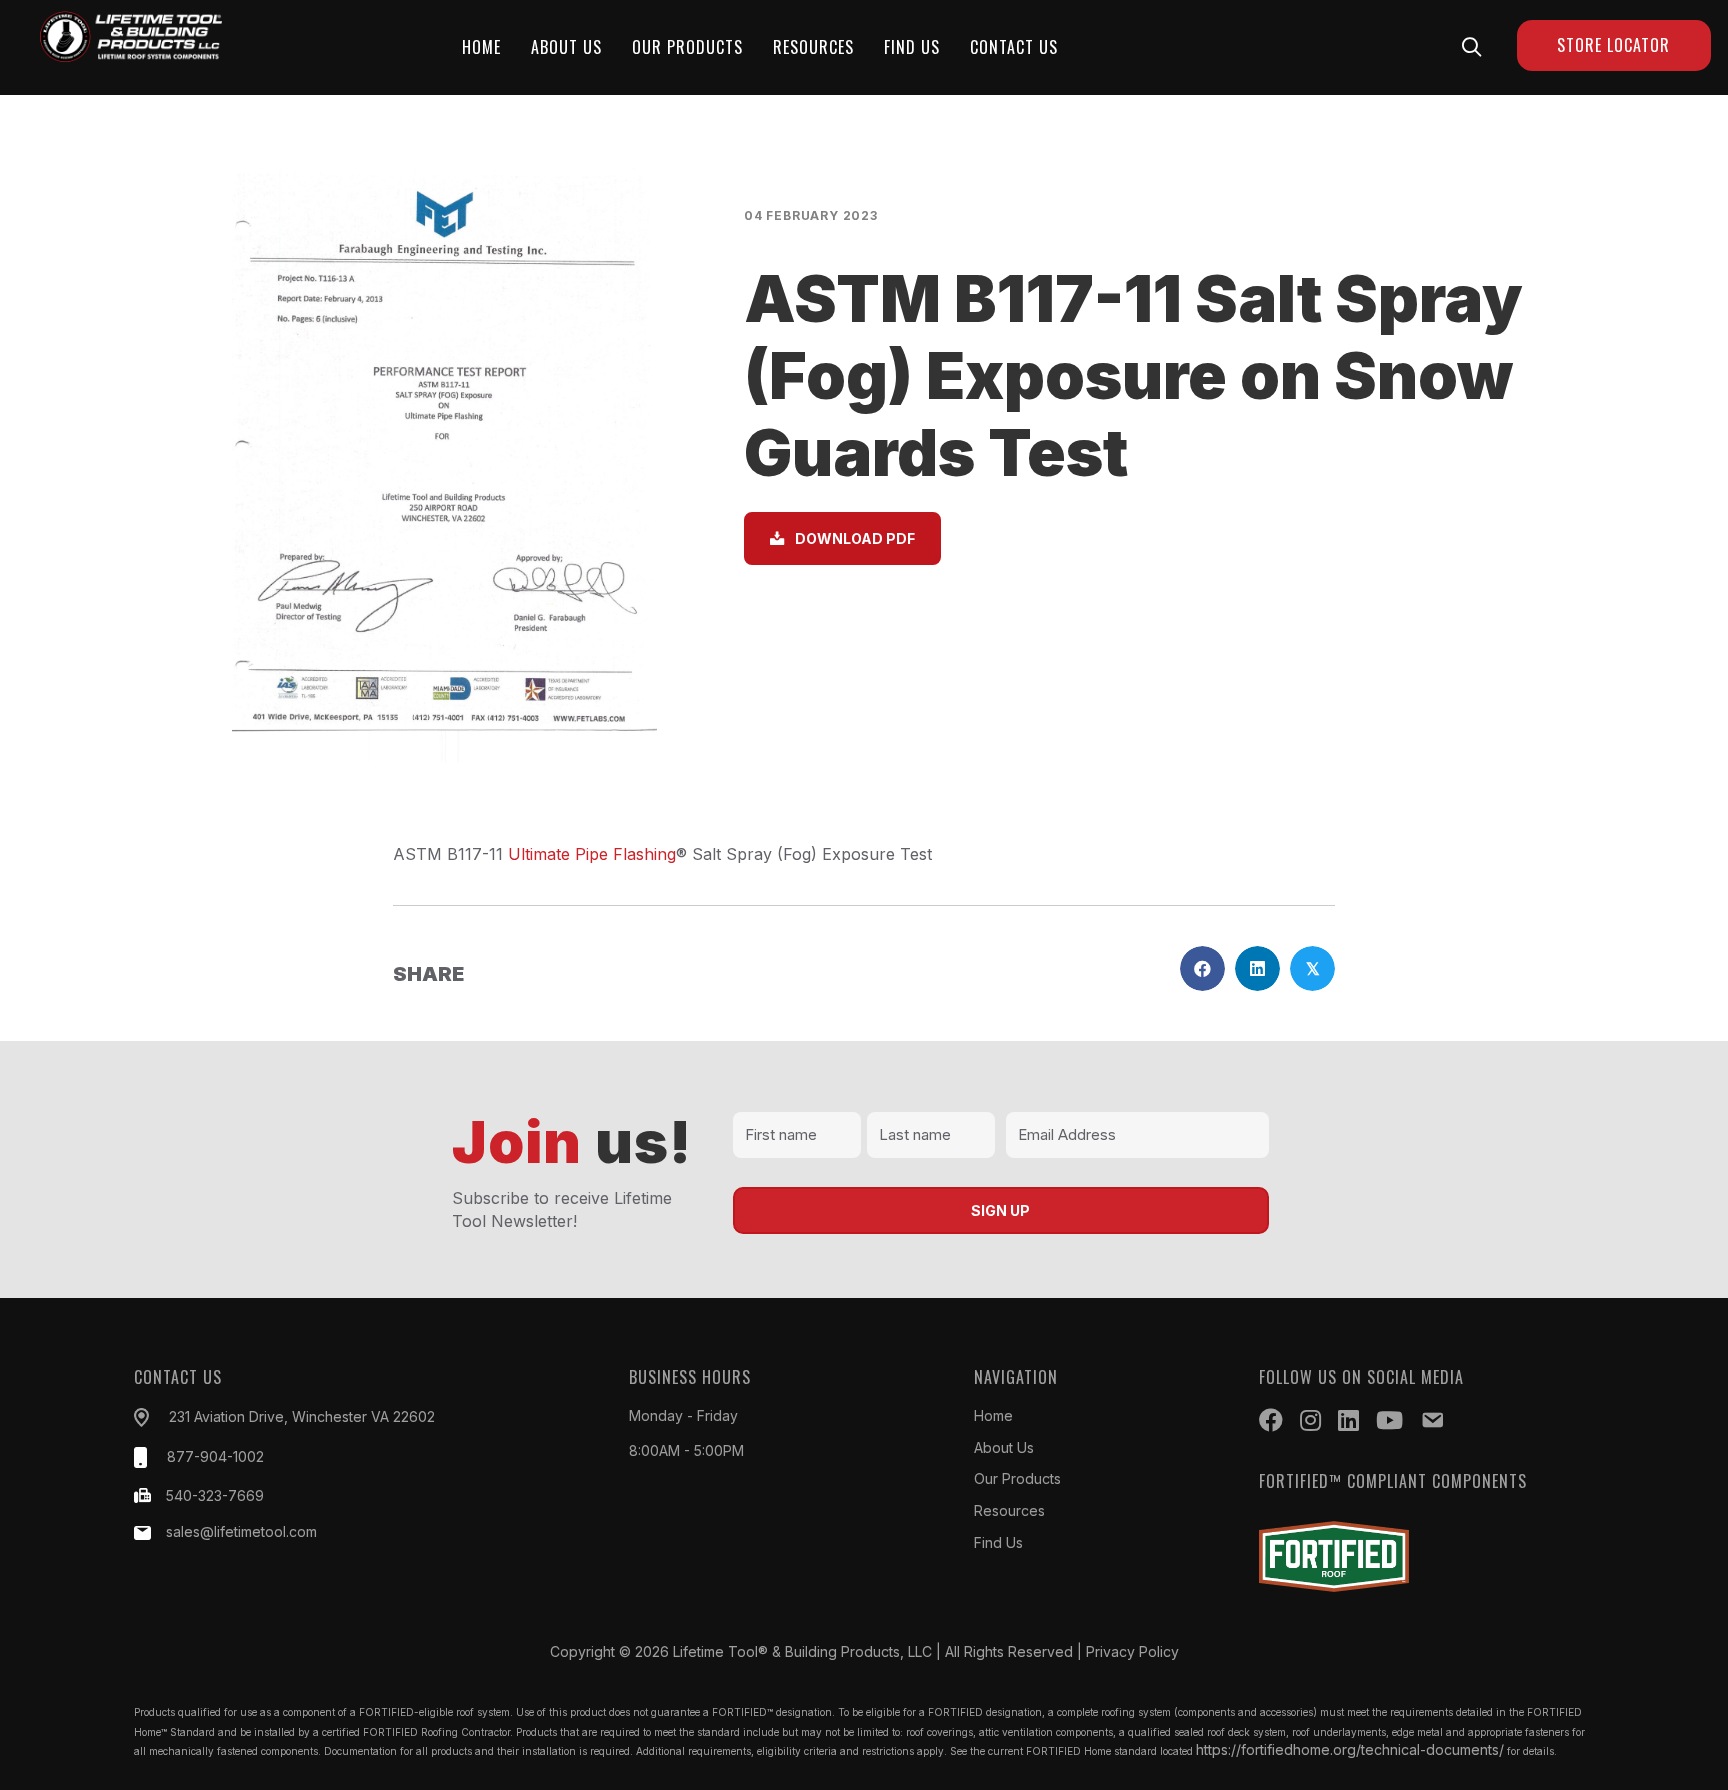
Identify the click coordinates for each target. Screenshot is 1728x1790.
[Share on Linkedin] (1257, 968)
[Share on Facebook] (1202, 968)
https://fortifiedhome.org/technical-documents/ (1350, 1749)
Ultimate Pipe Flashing (592, 854)
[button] (1471, 46)
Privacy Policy (1132, 1651)
